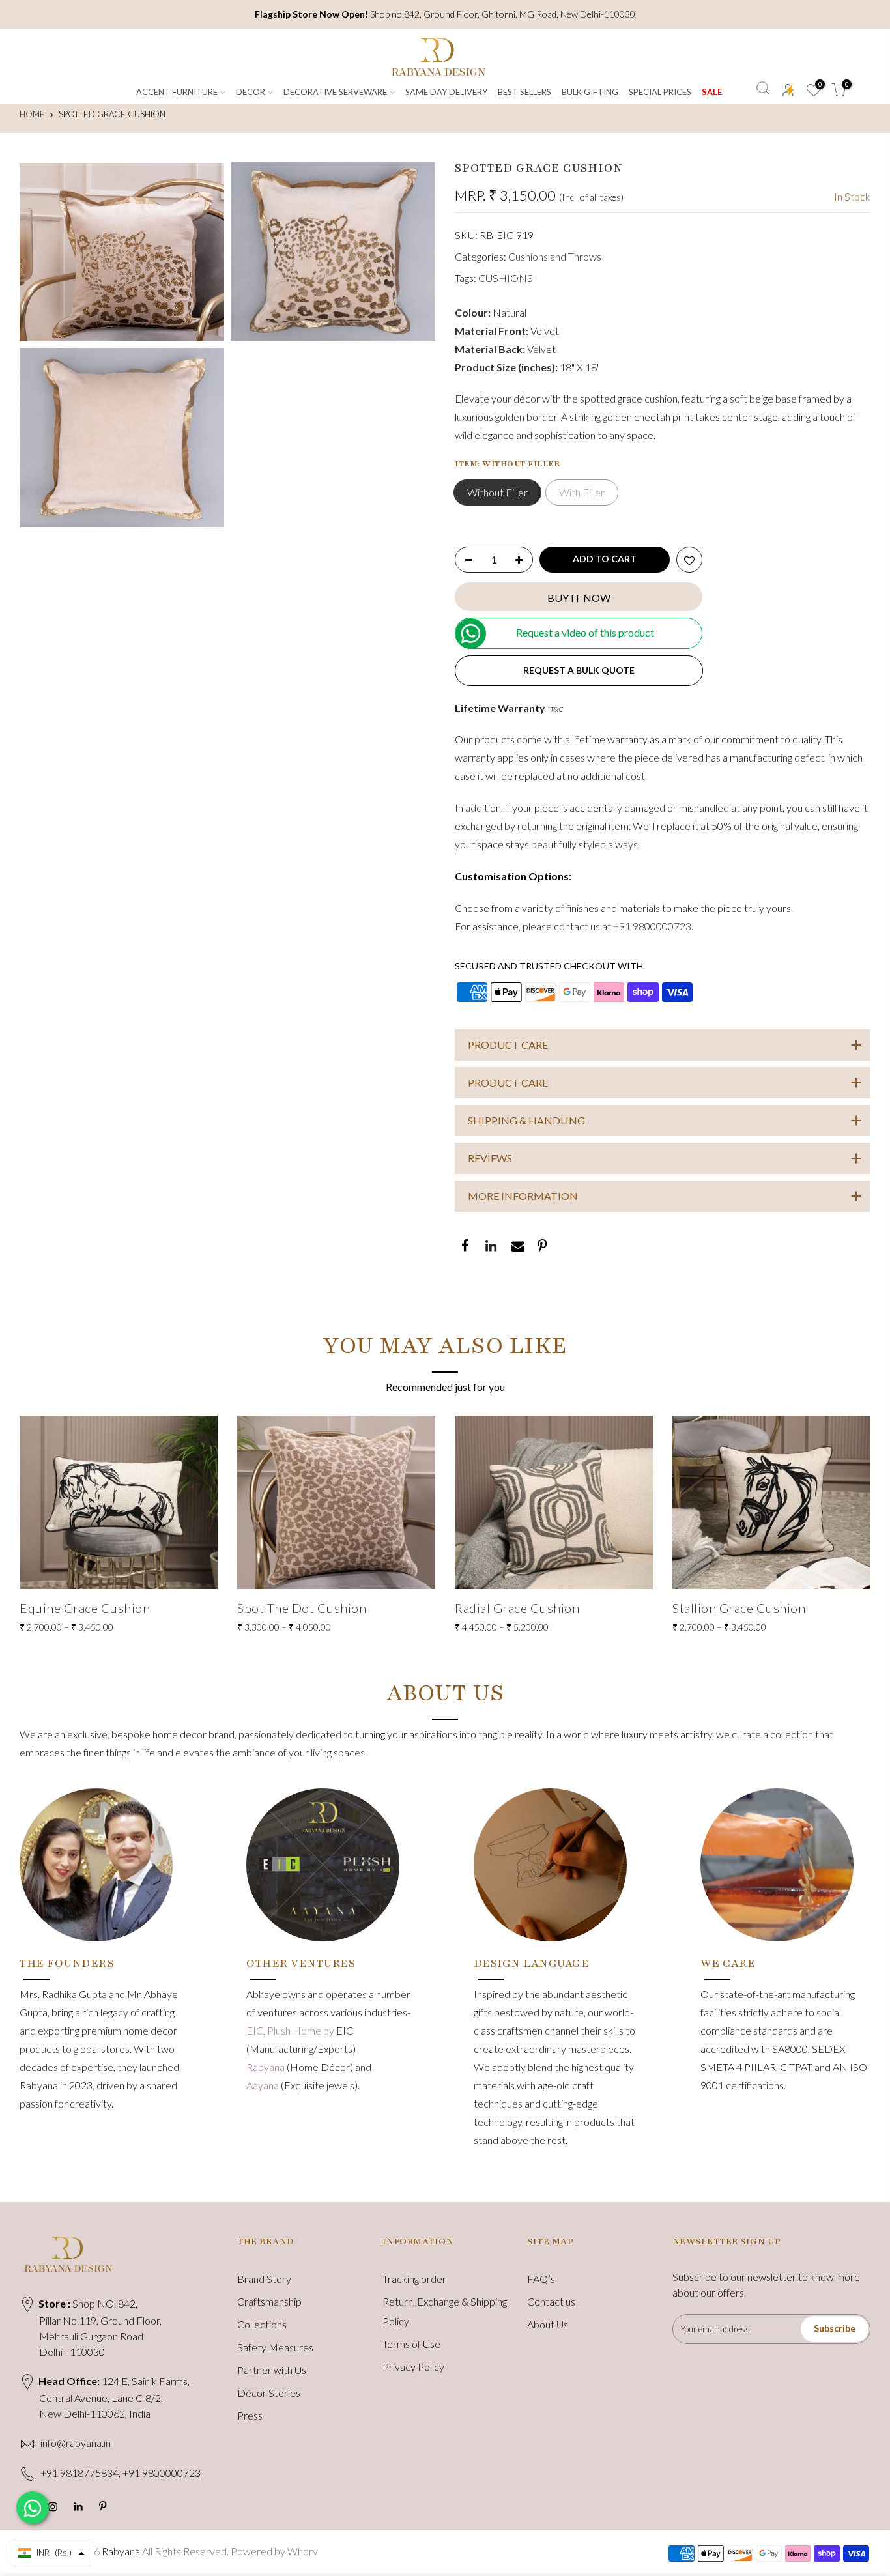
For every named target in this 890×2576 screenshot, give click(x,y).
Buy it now (579, 598)
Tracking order (414, 2279)
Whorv (303, 2551)
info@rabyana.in (76, 2443)
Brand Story (264, 2279)
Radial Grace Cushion (517, 1608)
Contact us (551, 2301)
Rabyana (266, 2067)
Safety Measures (275, 2347)
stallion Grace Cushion (739, 1608)
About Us (548, 2324)
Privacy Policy (413, 2367)
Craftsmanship (269, 2301)
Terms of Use (411, 2344)
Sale (712, 92)
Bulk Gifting (590, 92)
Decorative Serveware (335, 92)
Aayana (264, 2085)
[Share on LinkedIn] (490, 1247)
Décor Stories (269, 2393)
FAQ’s (541, 2279)
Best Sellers (524, 92)
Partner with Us (272, 2370)
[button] (51, 2553)
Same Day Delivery (446, 92)
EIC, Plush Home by (291, 2030)
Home (32, 114)
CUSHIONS (506, 278)
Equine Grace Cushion (85, 1608)
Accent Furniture (177, 92)
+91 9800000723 (652, 926)
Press (250, 2415)
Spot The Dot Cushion (302, 1608)
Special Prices (660, 92)
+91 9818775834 (79, 2473)
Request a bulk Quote (579, 670)
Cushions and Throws (555, 256)
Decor (251, 92)
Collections (262, 2324)
